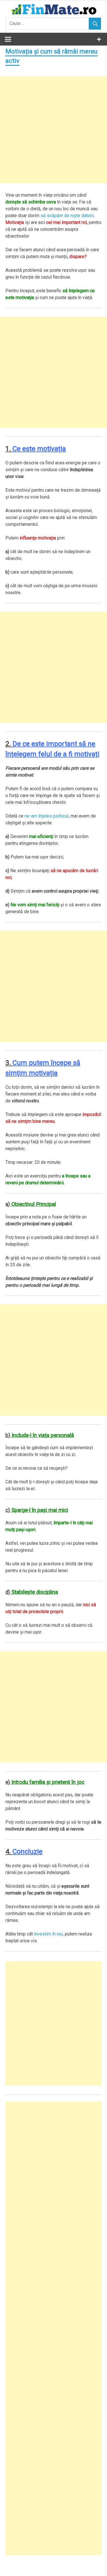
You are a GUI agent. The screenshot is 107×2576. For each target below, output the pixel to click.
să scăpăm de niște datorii (67, 216)
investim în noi (48, 1934)
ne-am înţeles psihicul (47, 816)
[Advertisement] (53, 130)
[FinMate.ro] (53, 14)
